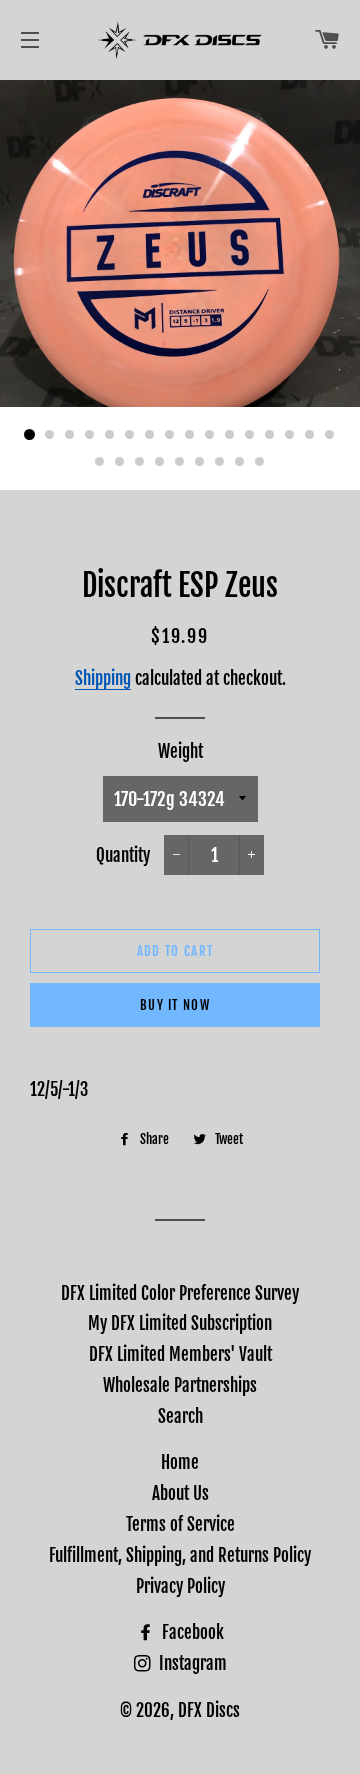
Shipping (103, 678)
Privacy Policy (180, 1586)
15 (310, 435)
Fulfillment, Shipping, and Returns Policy (180, 1555)
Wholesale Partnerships (180, 1385)
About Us (180, 1493)
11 (230, 435)
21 (180, 462)
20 (160, 462)
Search (180, 1416)
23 (220, 462)
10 (210, 435)
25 (260, 462)
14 (290, 435)
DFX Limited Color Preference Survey (180, 1293)
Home (180, 1462)
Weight (180, 751)
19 (140, 462)
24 (240, 462)
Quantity (123, 855)
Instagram (191, 1663)
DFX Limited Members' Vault (180, 1354)
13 (270, 435)
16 (330, 435)
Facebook (191, 1632)
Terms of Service (180, 1524)
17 (100, 462)
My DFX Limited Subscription (180, 1323)
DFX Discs (209, 1710)
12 (250, 435)
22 (200, 462)
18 (120, 462)
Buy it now (175, 1005)
